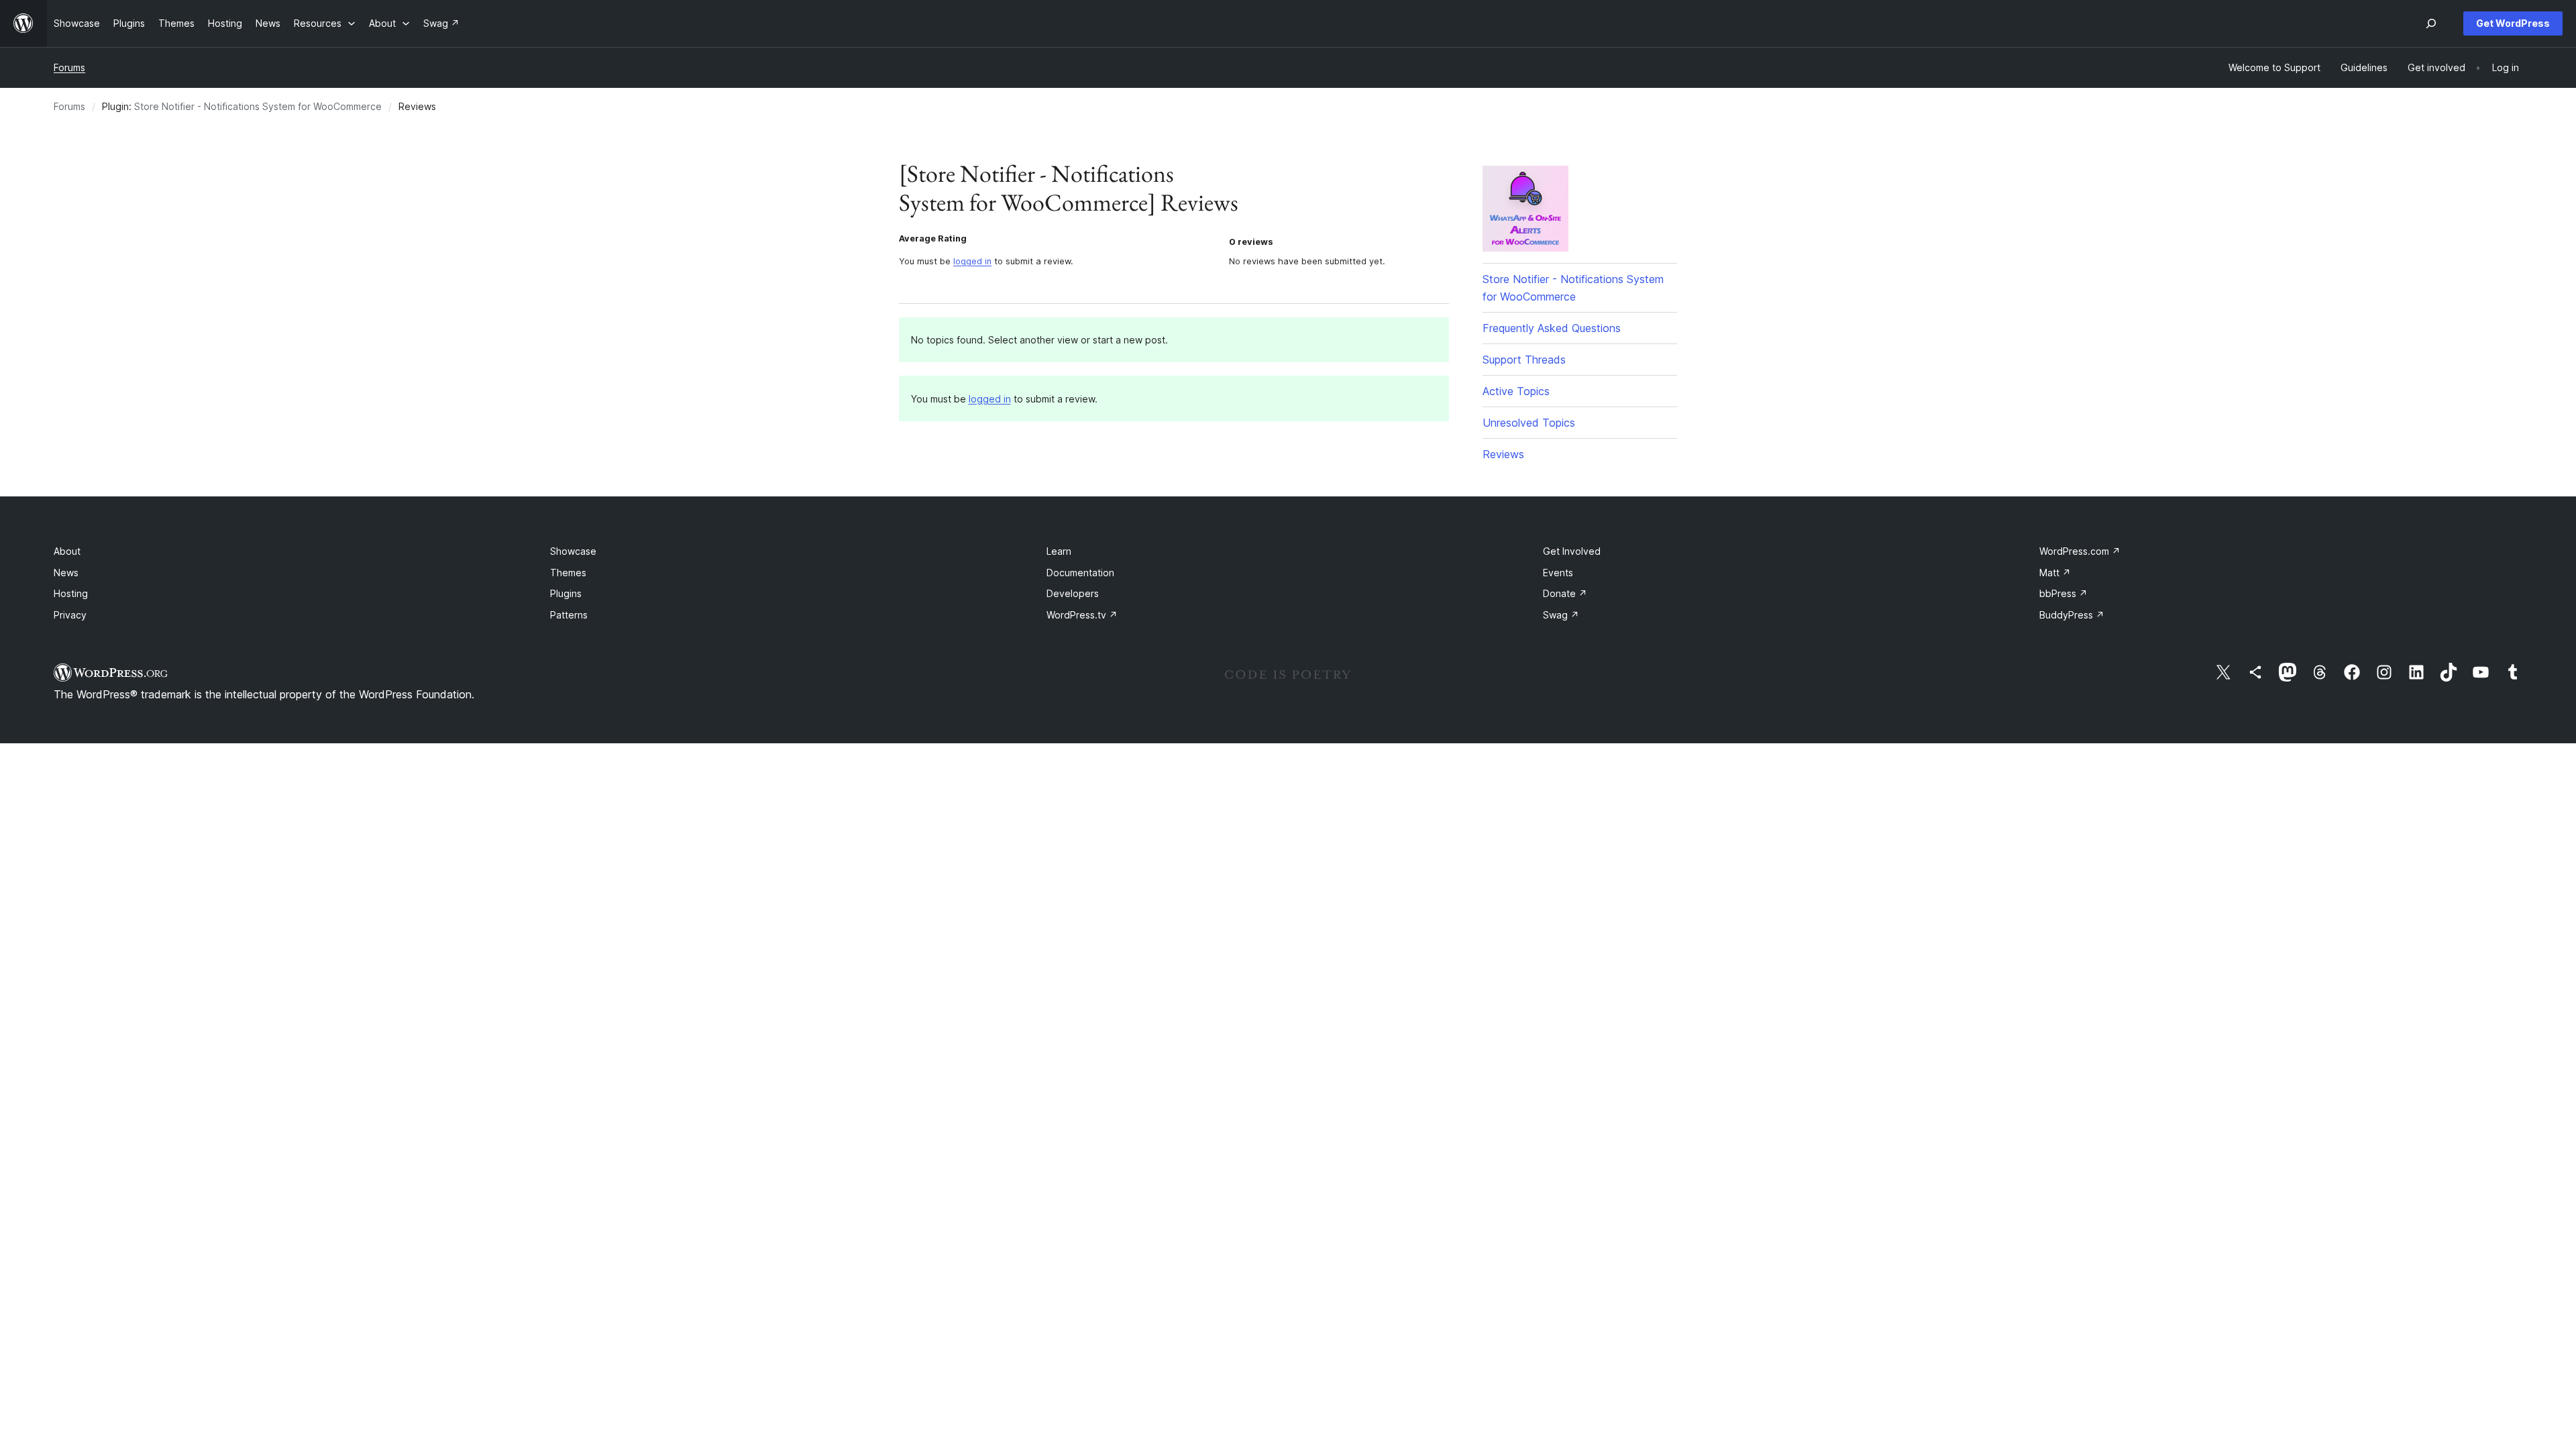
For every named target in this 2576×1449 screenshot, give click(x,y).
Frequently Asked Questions (1552, 328)
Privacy (70, 615)
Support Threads (1524, 360)
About (67, 551)
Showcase (573, 551)
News (66, 573)
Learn (1059, 551)
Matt (2055, 573)
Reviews (1503, 454)
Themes (568, 573)
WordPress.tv (1082, 615)
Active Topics (1516, 391)
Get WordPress (2513, 23)
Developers (1073, 593)
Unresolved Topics (1529, 423)
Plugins (566, 593)
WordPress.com (2080, 551)
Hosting (71, 593)
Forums (69, 67)
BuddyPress (2072, 615)
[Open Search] (2431, 23)
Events (1558, 573)
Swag (1561, 615)
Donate (1565, 593)
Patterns (569, 615)
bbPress (2063, 593)
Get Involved (1572, 551)
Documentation (1080, 573)
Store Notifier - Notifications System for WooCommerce (258, 106)
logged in (972, 261)
